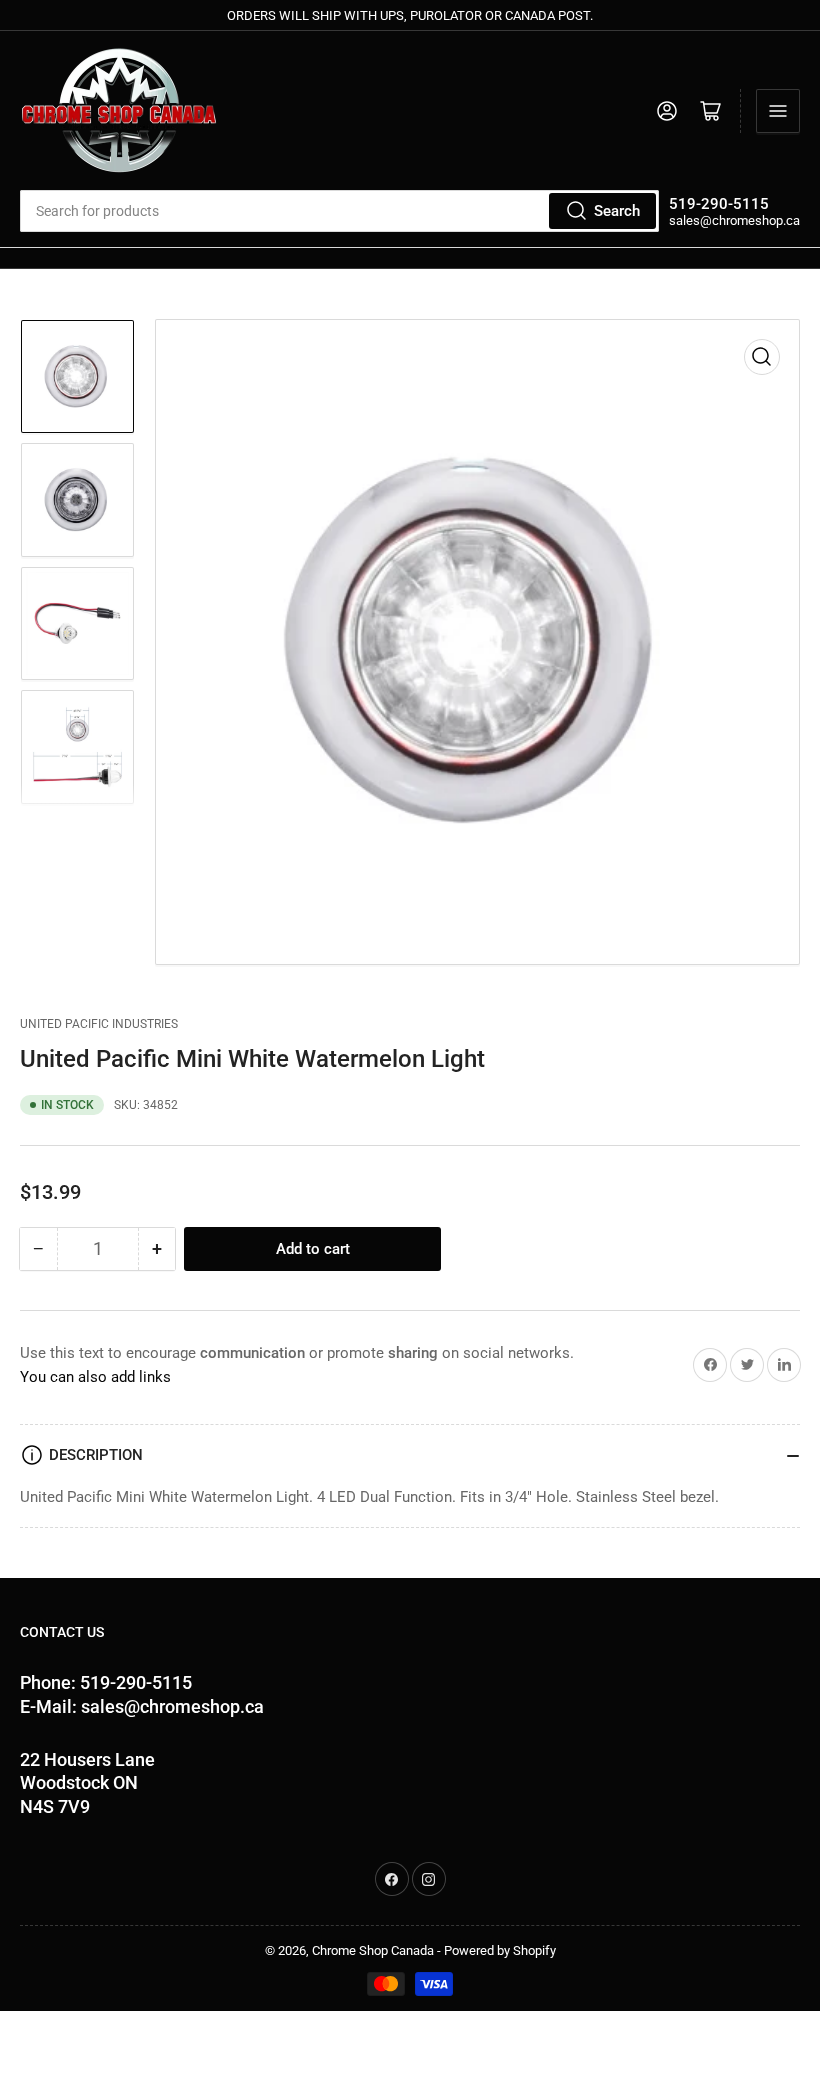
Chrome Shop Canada (373, 1950)
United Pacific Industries (99, 1024)
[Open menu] (778, 111)
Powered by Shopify (500, 1950)
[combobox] (339, 211)
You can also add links (95, 1377)
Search (617, 211)
